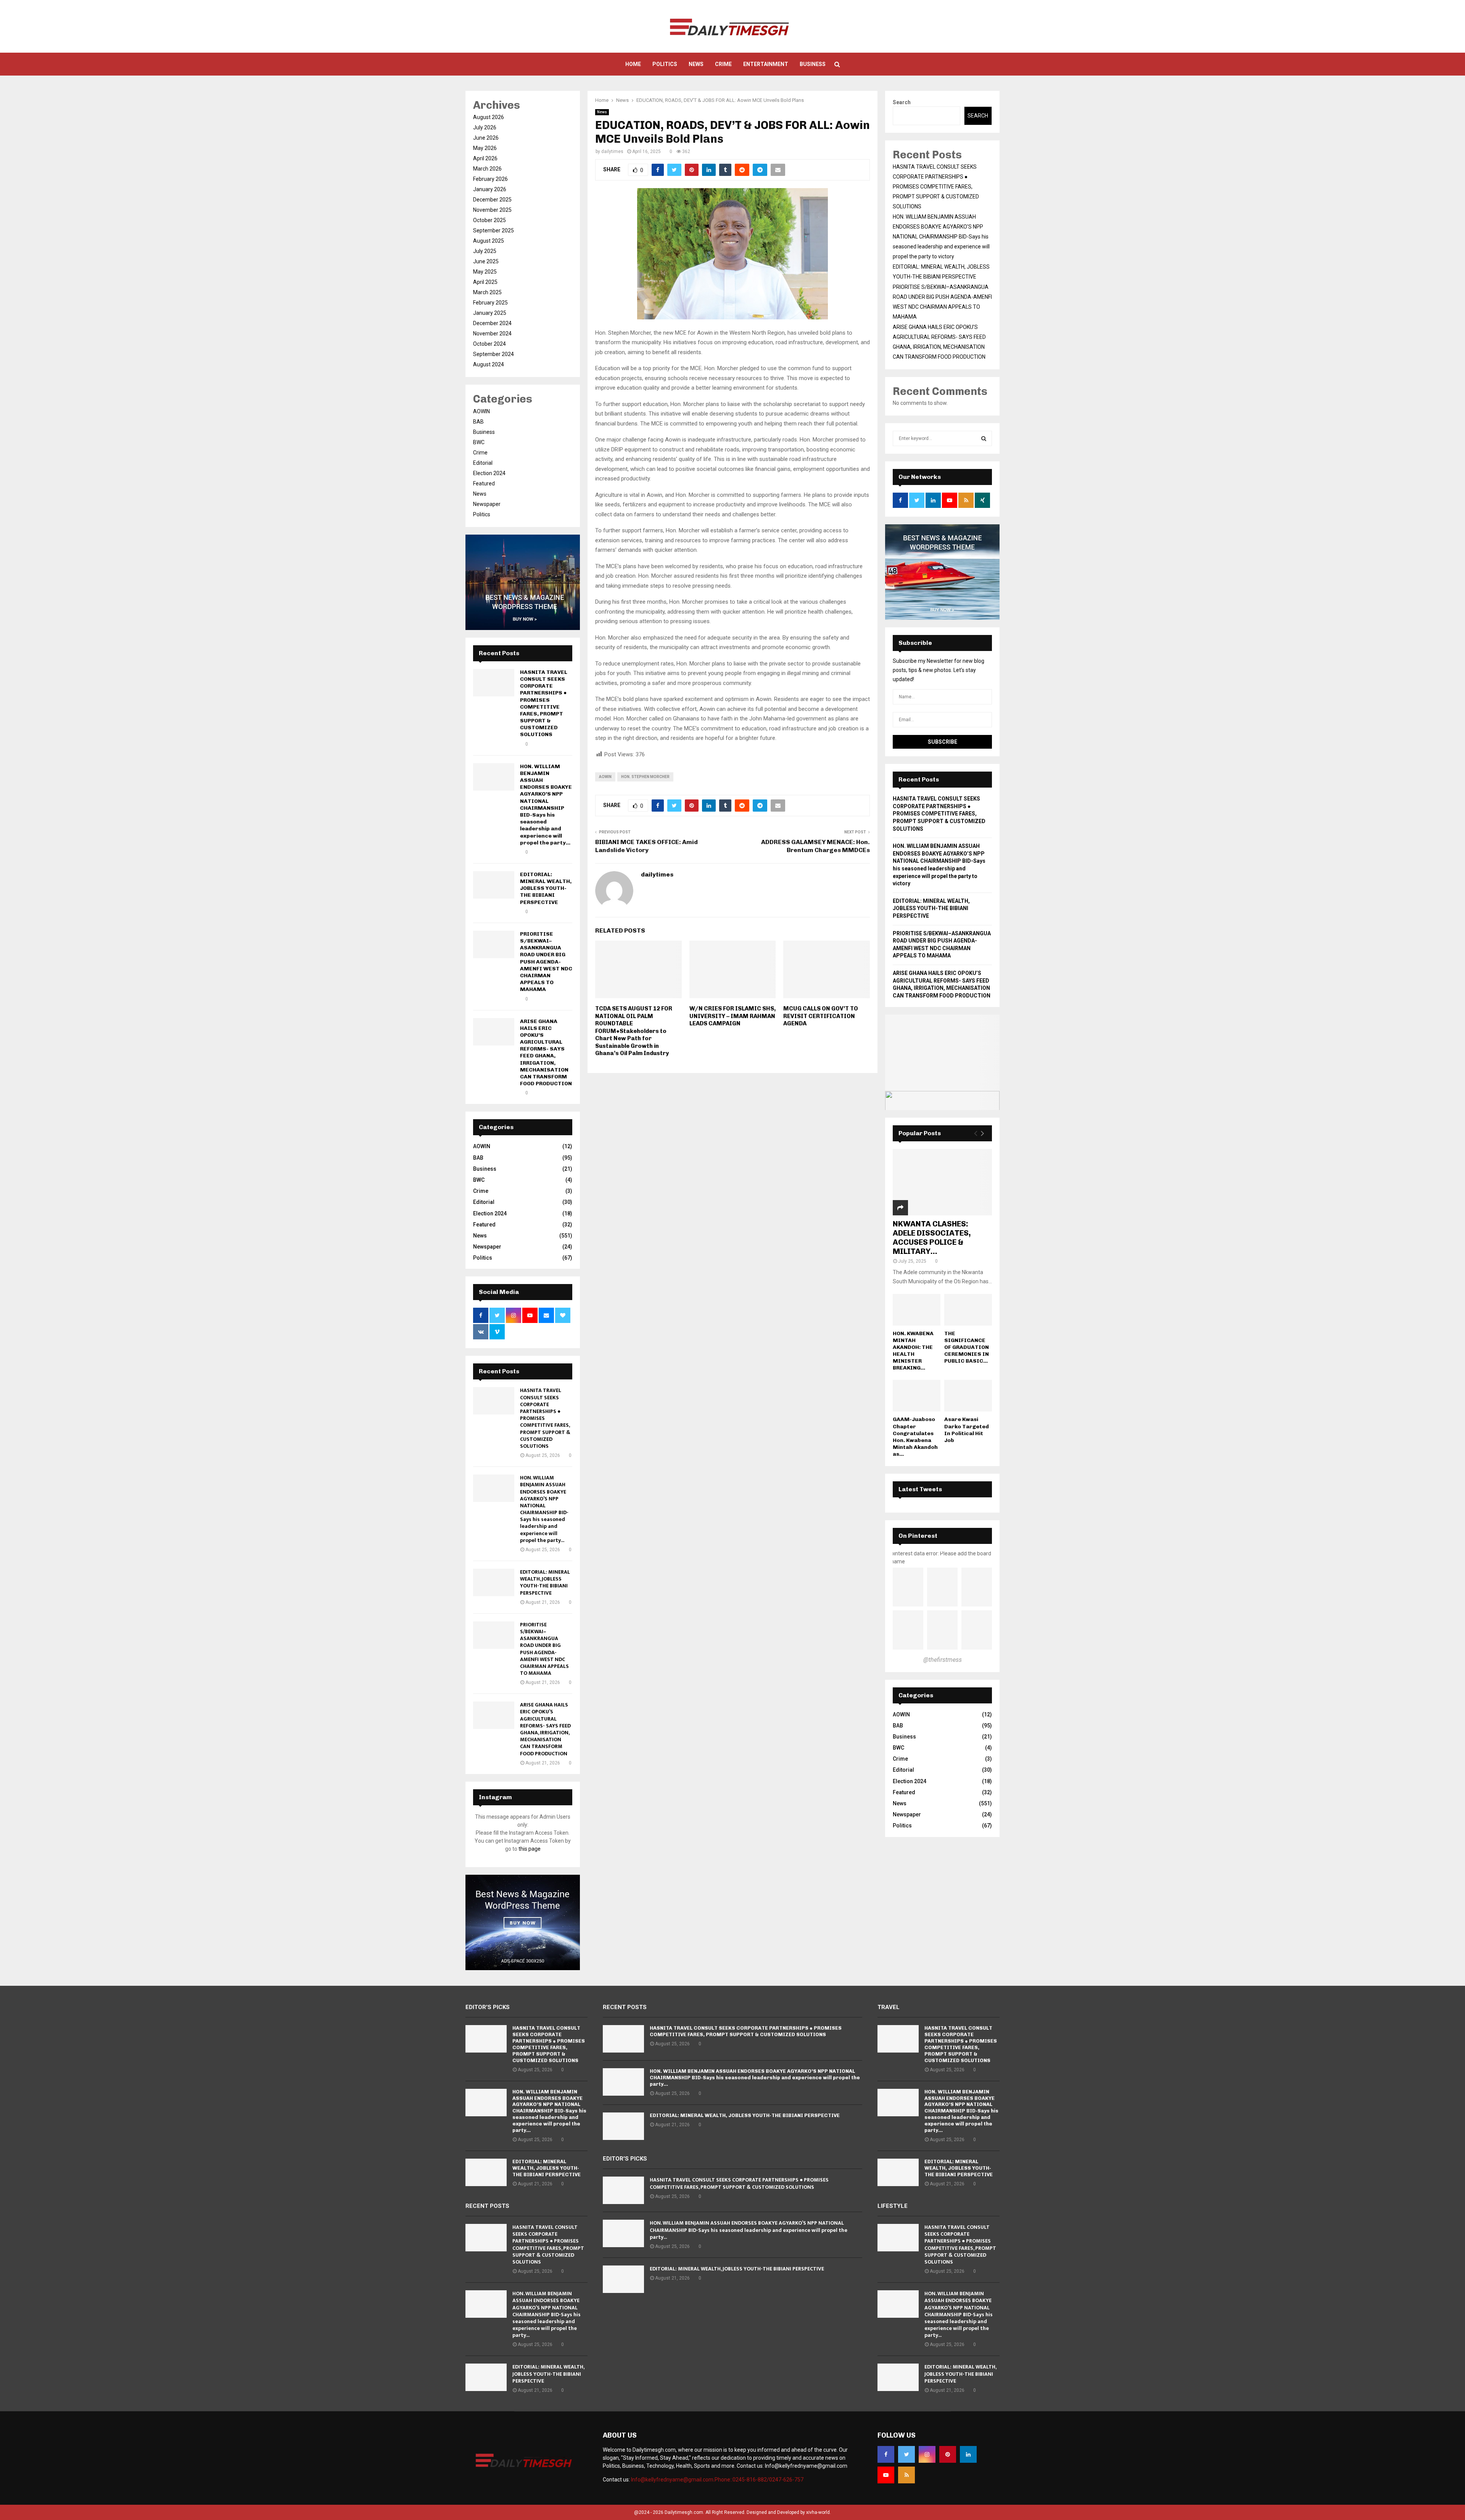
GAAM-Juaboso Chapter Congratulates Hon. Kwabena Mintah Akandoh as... (915, 1436)
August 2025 (489, 241)
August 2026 (489, 117)
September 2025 (493, 230)
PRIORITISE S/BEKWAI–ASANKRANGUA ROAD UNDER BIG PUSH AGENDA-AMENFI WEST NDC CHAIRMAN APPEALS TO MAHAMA (546, 962)
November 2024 (492, 334)
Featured (484, 483)
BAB (478, 422)
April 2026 (485, 158)
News (696, 64)
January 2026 (490, 189)
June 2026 (486, 138)
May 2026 (485, 148)
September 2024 (493, 354)
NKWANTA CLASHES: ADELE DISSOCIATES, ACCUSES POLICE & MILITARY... (932, 1237)
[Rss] (906, 2475)
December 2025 (492, 200)
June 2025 (486, 261)
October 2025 (489, 220)
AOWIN (605, 777)
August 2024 (489, 364)
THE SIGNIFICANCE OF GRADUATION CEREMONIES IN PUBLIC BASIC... (967, 1347)
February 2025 (490, 303)
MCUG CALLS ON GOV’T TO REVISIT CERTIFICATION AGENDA (821, 1016)
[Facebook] (886, 2454)
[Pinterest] (948, 2454)
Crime (723, 64)
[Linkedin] (968, 2454)
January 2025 (490, 313)
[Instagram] (927, 2454)
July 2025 (485, 251)
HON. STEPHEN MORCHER (645, 777)
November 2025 (492, 210)
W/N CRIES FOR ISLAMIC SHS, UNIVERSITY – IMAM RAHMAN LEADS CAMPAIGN (732, 1016)
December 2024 (492, 323)
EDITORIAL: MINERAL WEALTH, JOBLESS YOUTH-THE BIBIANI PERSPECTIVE (546, 888)
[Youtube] (886, 2475)
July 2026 (485, 127)
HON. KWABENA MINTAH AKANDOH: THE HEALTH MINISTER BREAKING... (913, 1351)
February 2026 (490, 179)
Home (633, 64)
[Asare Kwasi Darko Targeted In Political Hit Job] (968, 1396)
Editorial (483, 463)
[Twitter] (906, 2454)
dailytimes (612, 151)
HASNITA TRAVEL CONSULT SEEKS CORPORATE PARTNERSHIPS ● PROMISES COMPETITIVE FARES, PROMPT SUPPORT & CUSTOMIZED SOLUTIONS (544, 703)
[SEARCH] (984, 438)
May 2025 (485, 272)
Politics (665, 64)
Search (902, 102)
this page (530, 1849)
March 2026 (487, 169)
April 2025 (485, 282)
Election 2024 (489, 473)
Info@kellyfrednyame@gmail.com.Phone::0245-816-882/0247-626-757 (717, 2480)
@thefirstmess (943, 1660)
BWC (479, 442)
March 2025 (487, 292)
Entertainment (766, 64)
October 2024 (489, 344)
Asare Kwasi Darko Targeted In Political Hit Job (967, 1430)
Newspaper (487, 504)
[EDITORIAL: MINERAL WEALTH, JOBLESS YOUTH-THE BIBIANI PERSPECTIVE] (494, 885)
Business (813, 64)
